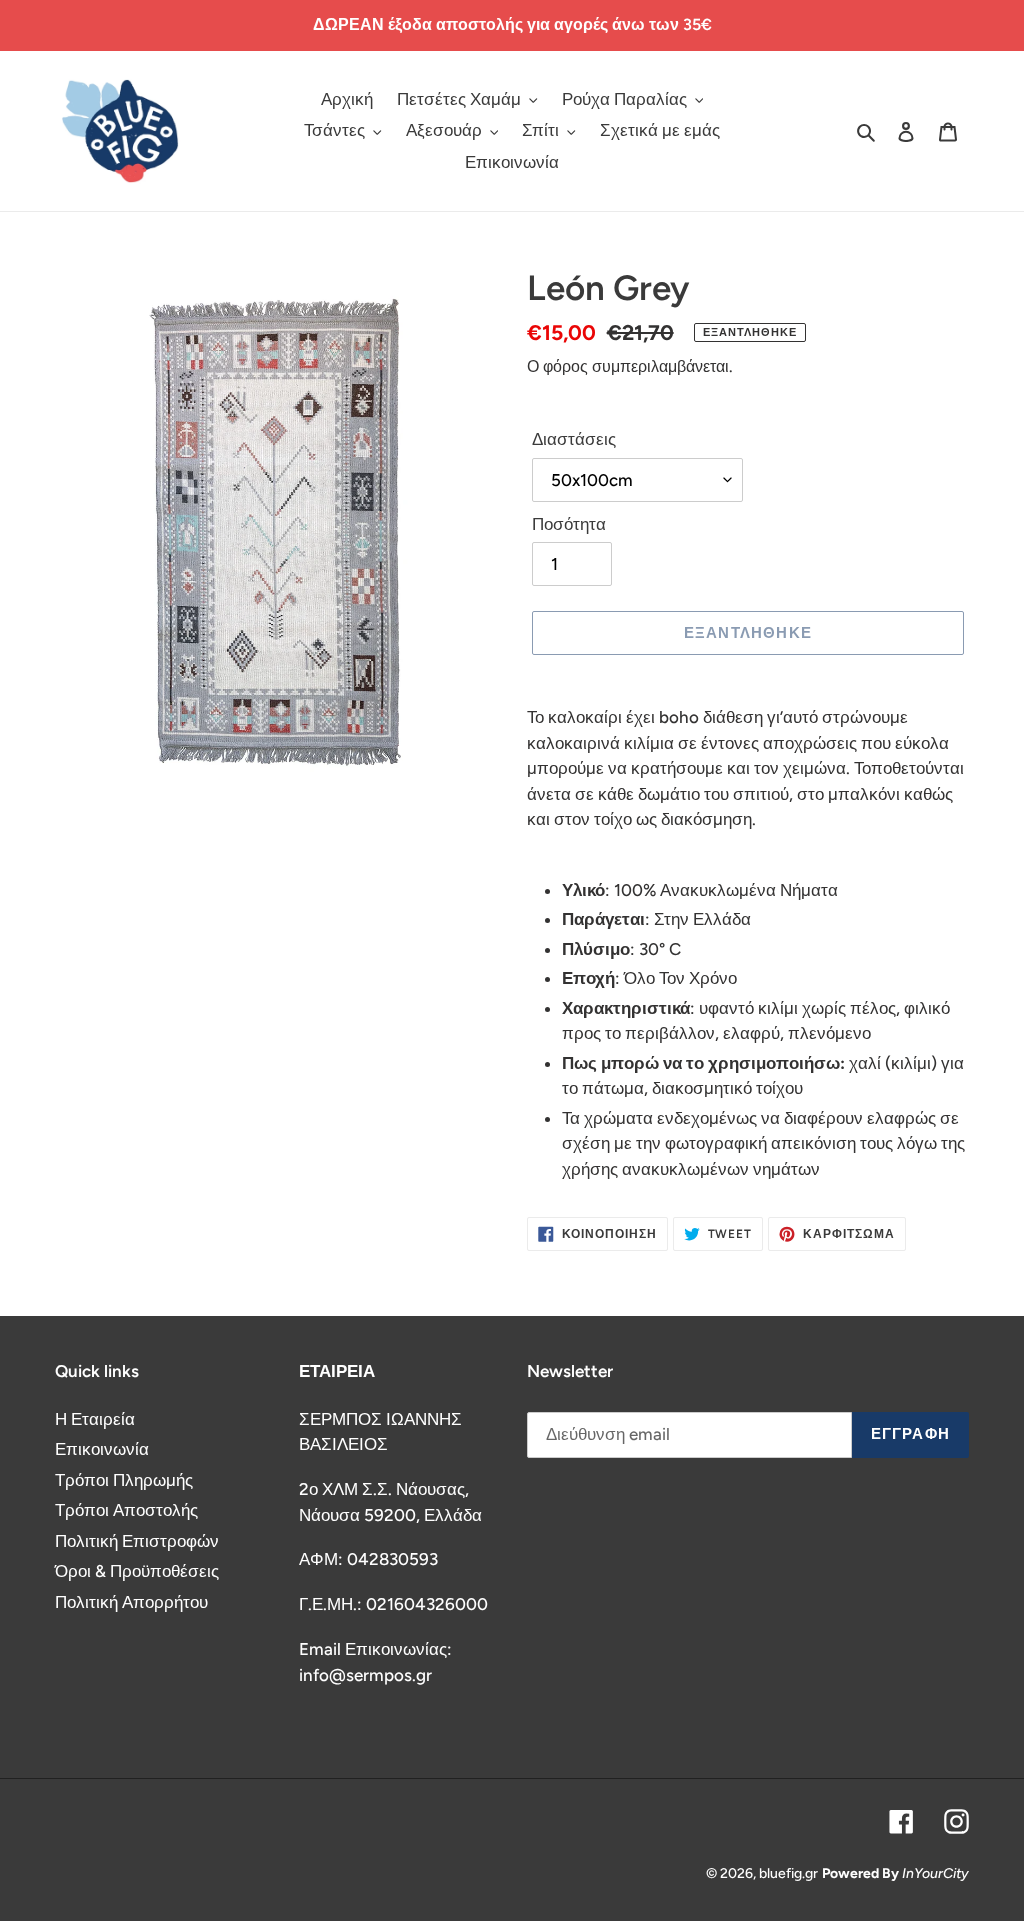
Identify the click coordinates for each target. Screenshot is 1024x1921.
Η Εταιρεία (95, 1419)
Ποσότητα (569, 524)
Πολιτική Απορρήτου (131, 1602)
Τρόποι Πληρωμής (124, 1480)
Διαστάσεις (574, 439)
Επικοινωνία (102, 1449)
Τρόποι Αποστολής (126, 1510)
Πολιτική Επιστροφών (137, 1541)
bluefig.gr (788, 1873)
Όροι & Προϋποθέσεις (137, 1571)
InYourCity (935, 1873)
